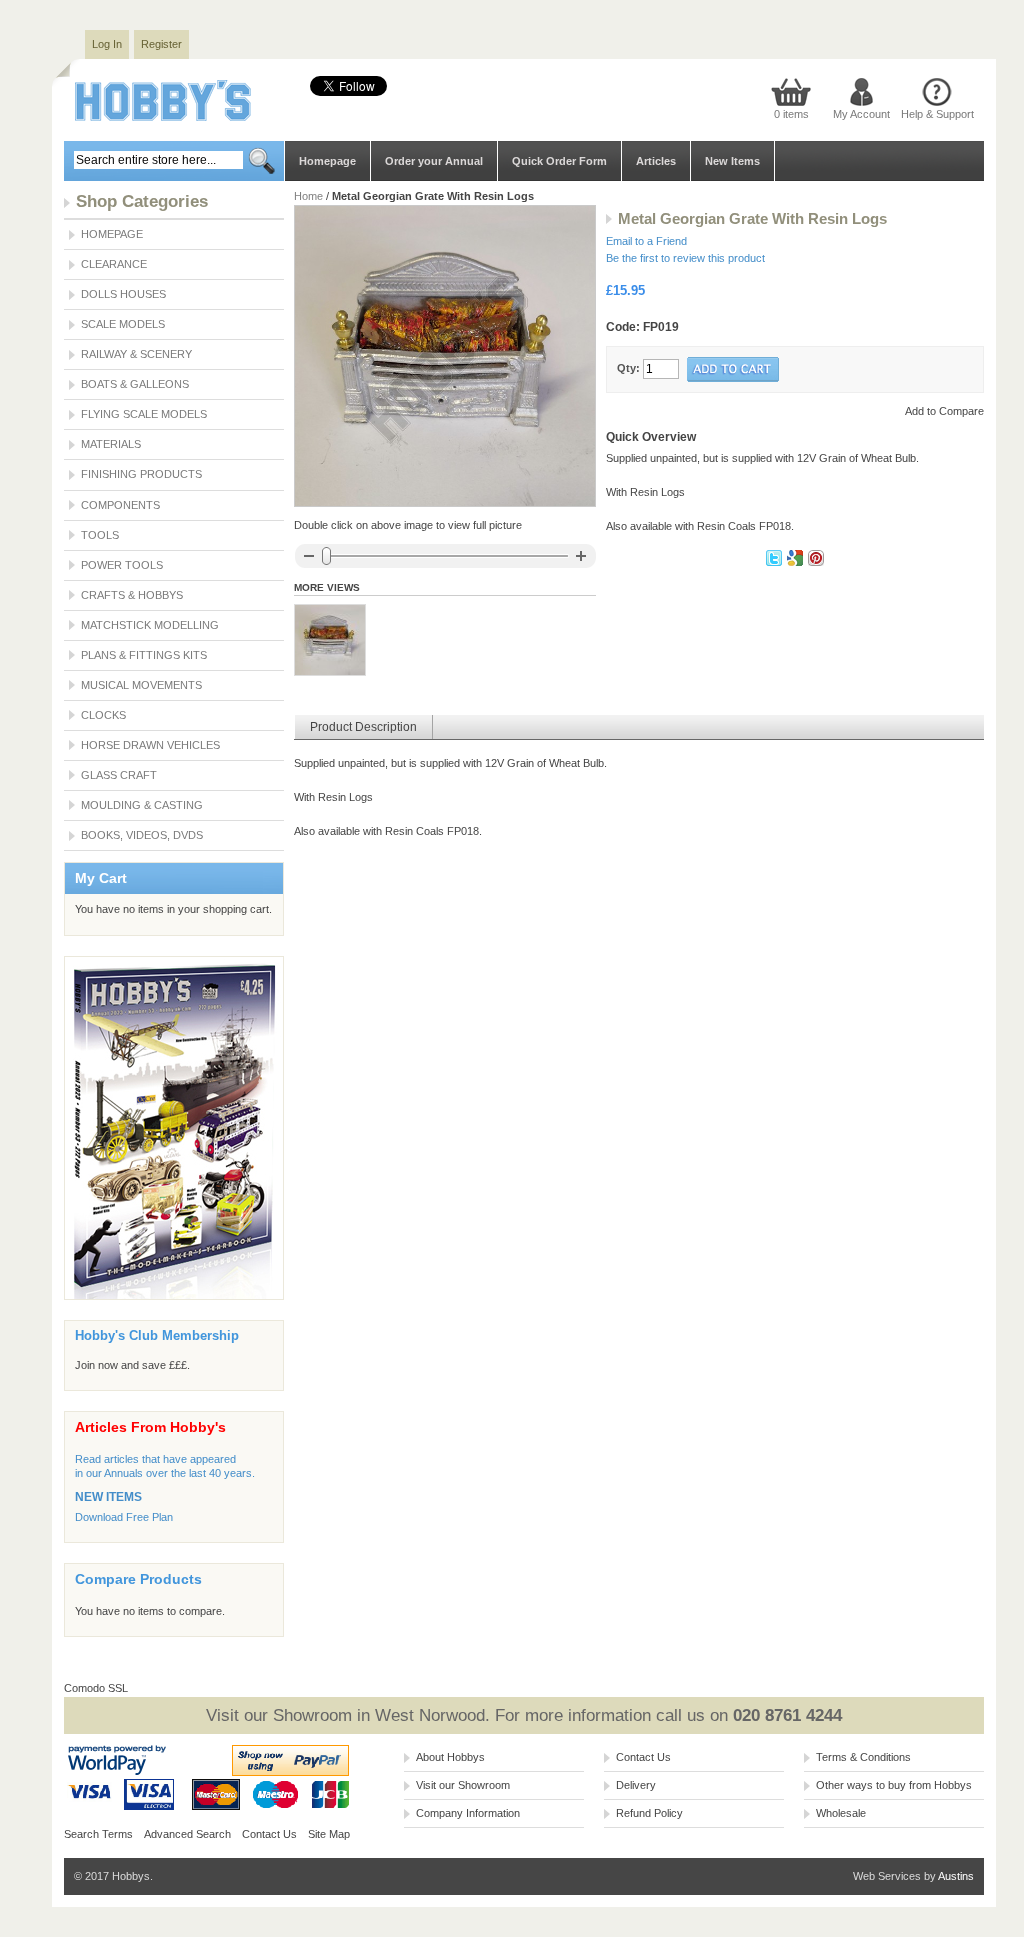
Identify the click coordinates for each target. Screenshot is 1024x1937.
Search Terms (98, 1834)
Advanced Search (187, 1834)
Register (161, 44)
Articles (656, 161)
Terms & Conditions (863, 1757)
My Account (861, 114)
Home (308, 196)
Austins (956, 1876)
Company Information (468, 1813)
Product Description (363, 727)
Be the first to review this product (685, 258)
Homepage (327, 161)
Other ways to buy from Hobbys (894, 1785)
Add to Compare (944, 411)
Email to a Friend (646, 241)
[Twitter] (775, 562)
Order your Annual (434, 161)
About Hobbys (450, 1757)
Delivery (636, 1785)
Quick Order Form (559, 161)
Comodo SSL (96, 1688)
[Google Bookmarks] (796, 562)
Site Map (329, 1834)
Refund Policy (649, 1813)
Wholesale (841, 1813)
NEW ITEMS (108, 1497)
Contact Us (269, 1834)
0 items (791, 114)
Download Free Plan (124, 1517)
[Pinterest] (816, 562)
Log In (107, 44)
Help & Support (937, 114)
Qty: (628, 368)
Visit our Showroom (463, 1785)
